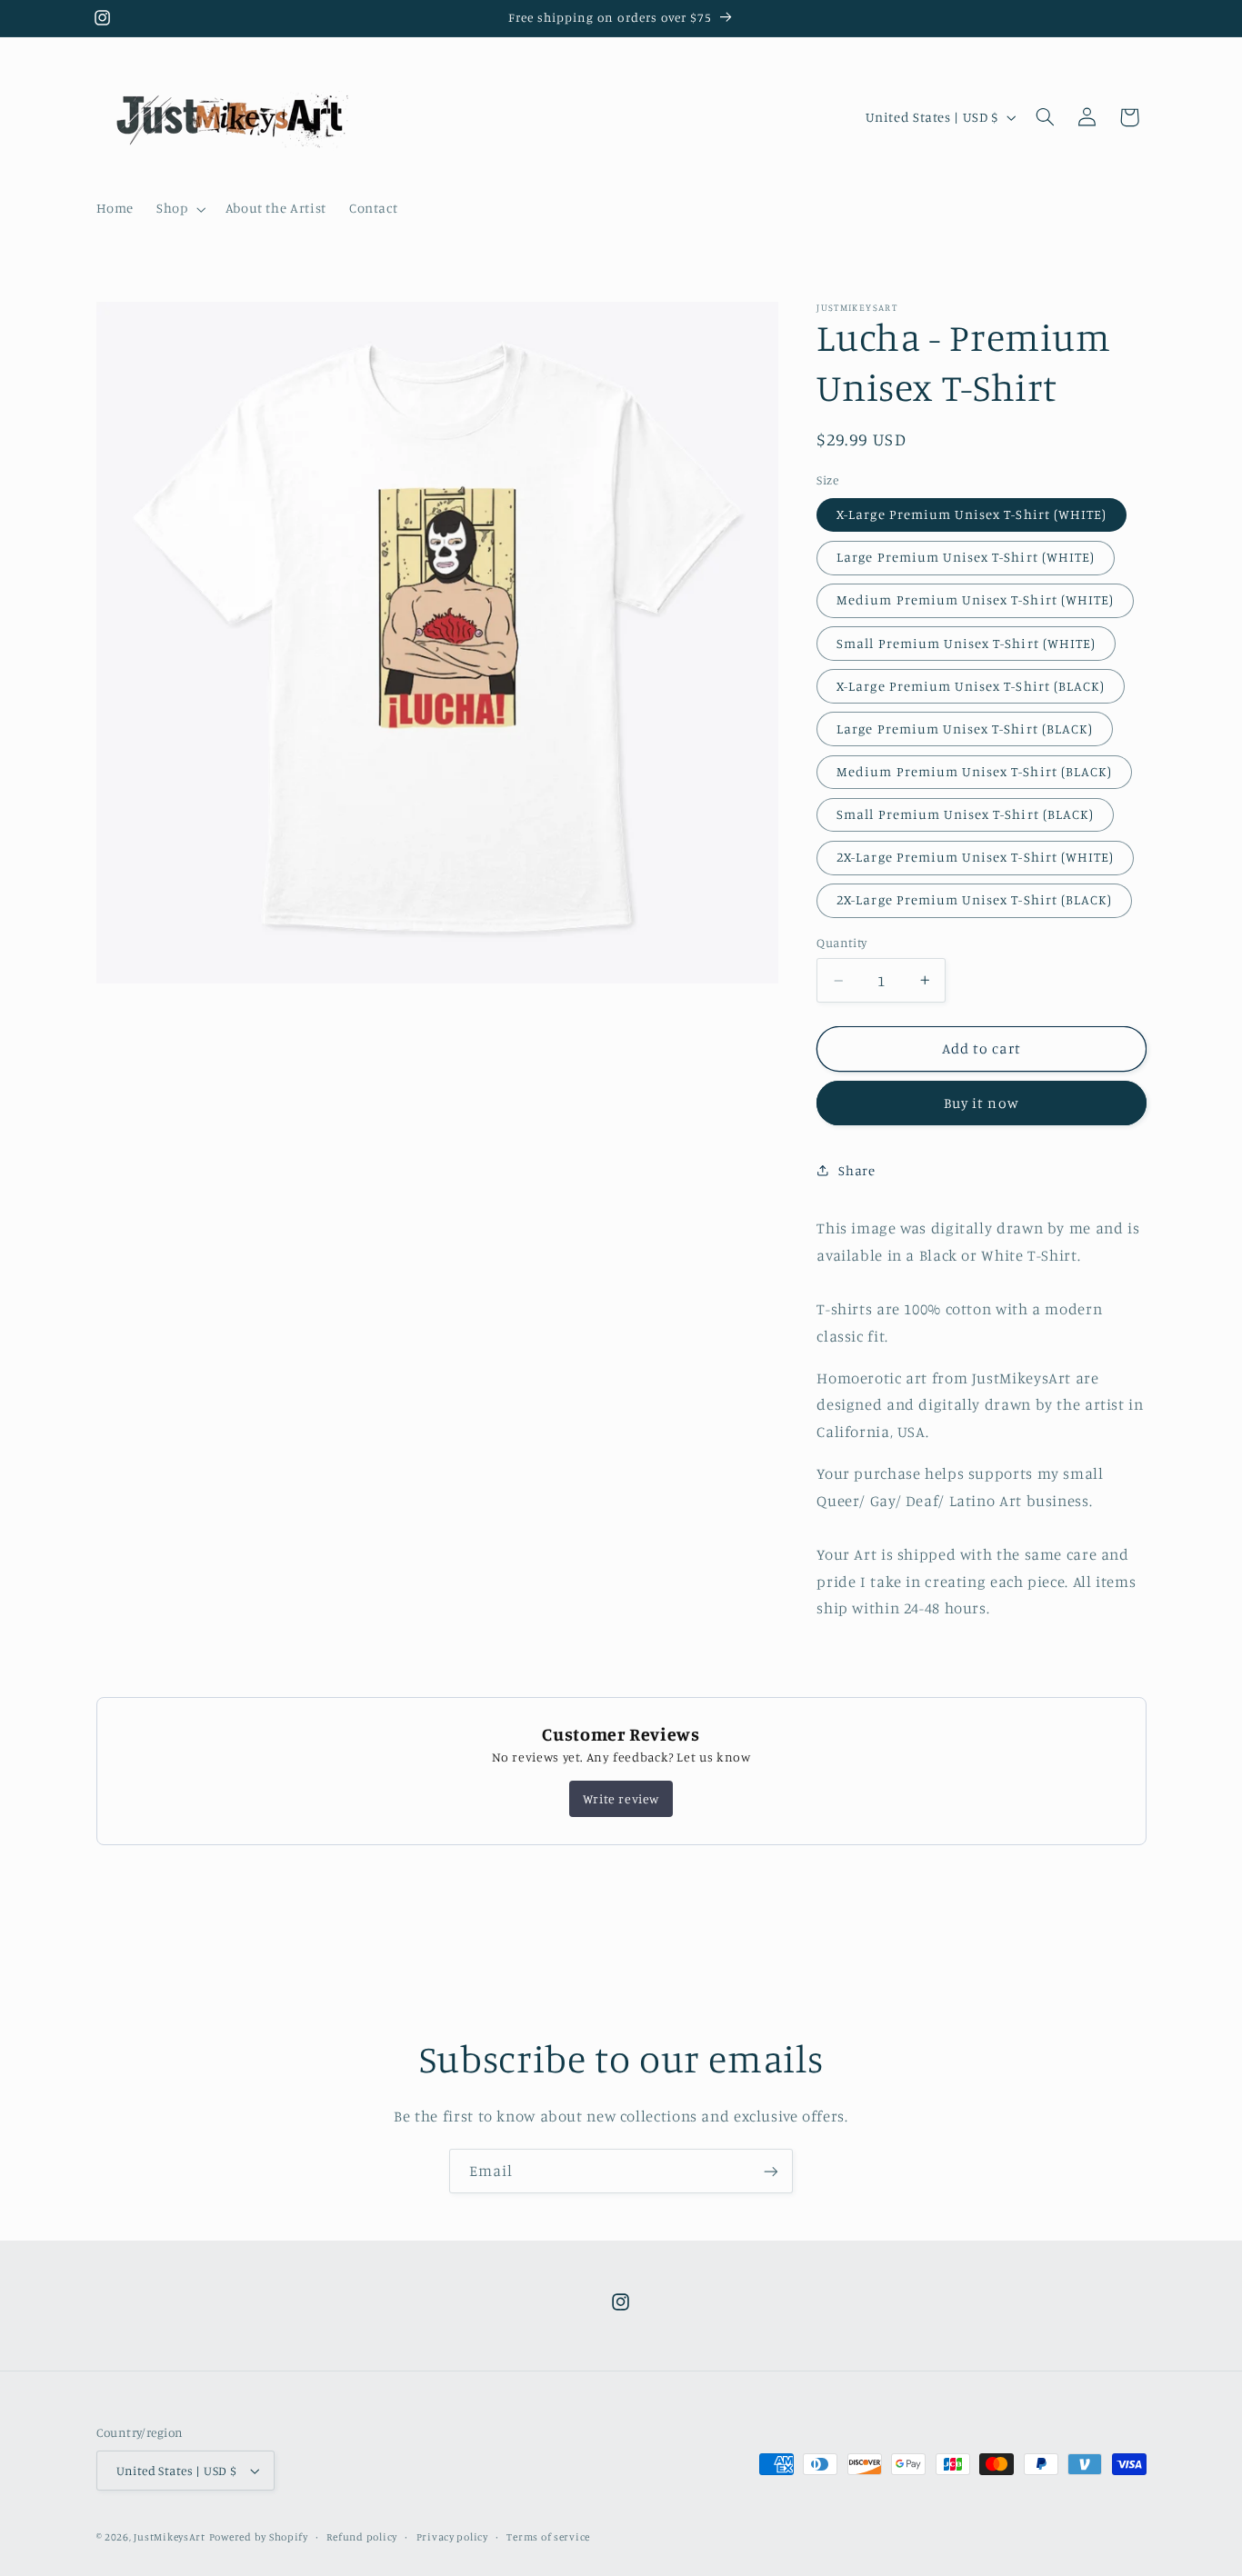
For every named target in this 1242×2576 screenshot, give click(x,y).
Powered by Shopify (259, 2537)
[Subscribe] (771, 2171)
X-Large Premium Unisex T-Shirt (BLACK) (971, 686)
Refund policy (362, 2537)
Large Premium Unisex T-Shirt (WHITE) (966, 557)
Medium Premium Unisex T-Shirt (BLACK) (974, 771)
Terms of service (548, 2537)
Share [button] (856, 1170)
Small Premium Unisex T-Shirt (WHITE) (966, 643)
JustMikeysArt (170, 2537)
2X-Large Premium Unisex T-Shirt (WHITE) (975, 857)
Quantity (841, 943)
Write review (621, 1798)
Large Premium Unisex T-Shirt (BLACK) (965, 729)
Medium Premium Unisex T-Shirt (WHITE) (975, 599)
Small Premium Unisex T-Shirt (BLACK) (965, 814)
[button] (180, 209)
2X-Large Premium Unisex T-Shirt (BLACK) (974, 899)
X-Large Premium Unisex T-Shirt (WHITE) (972, 514)
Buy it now (982, 1103)
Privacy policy (452, 2537)
